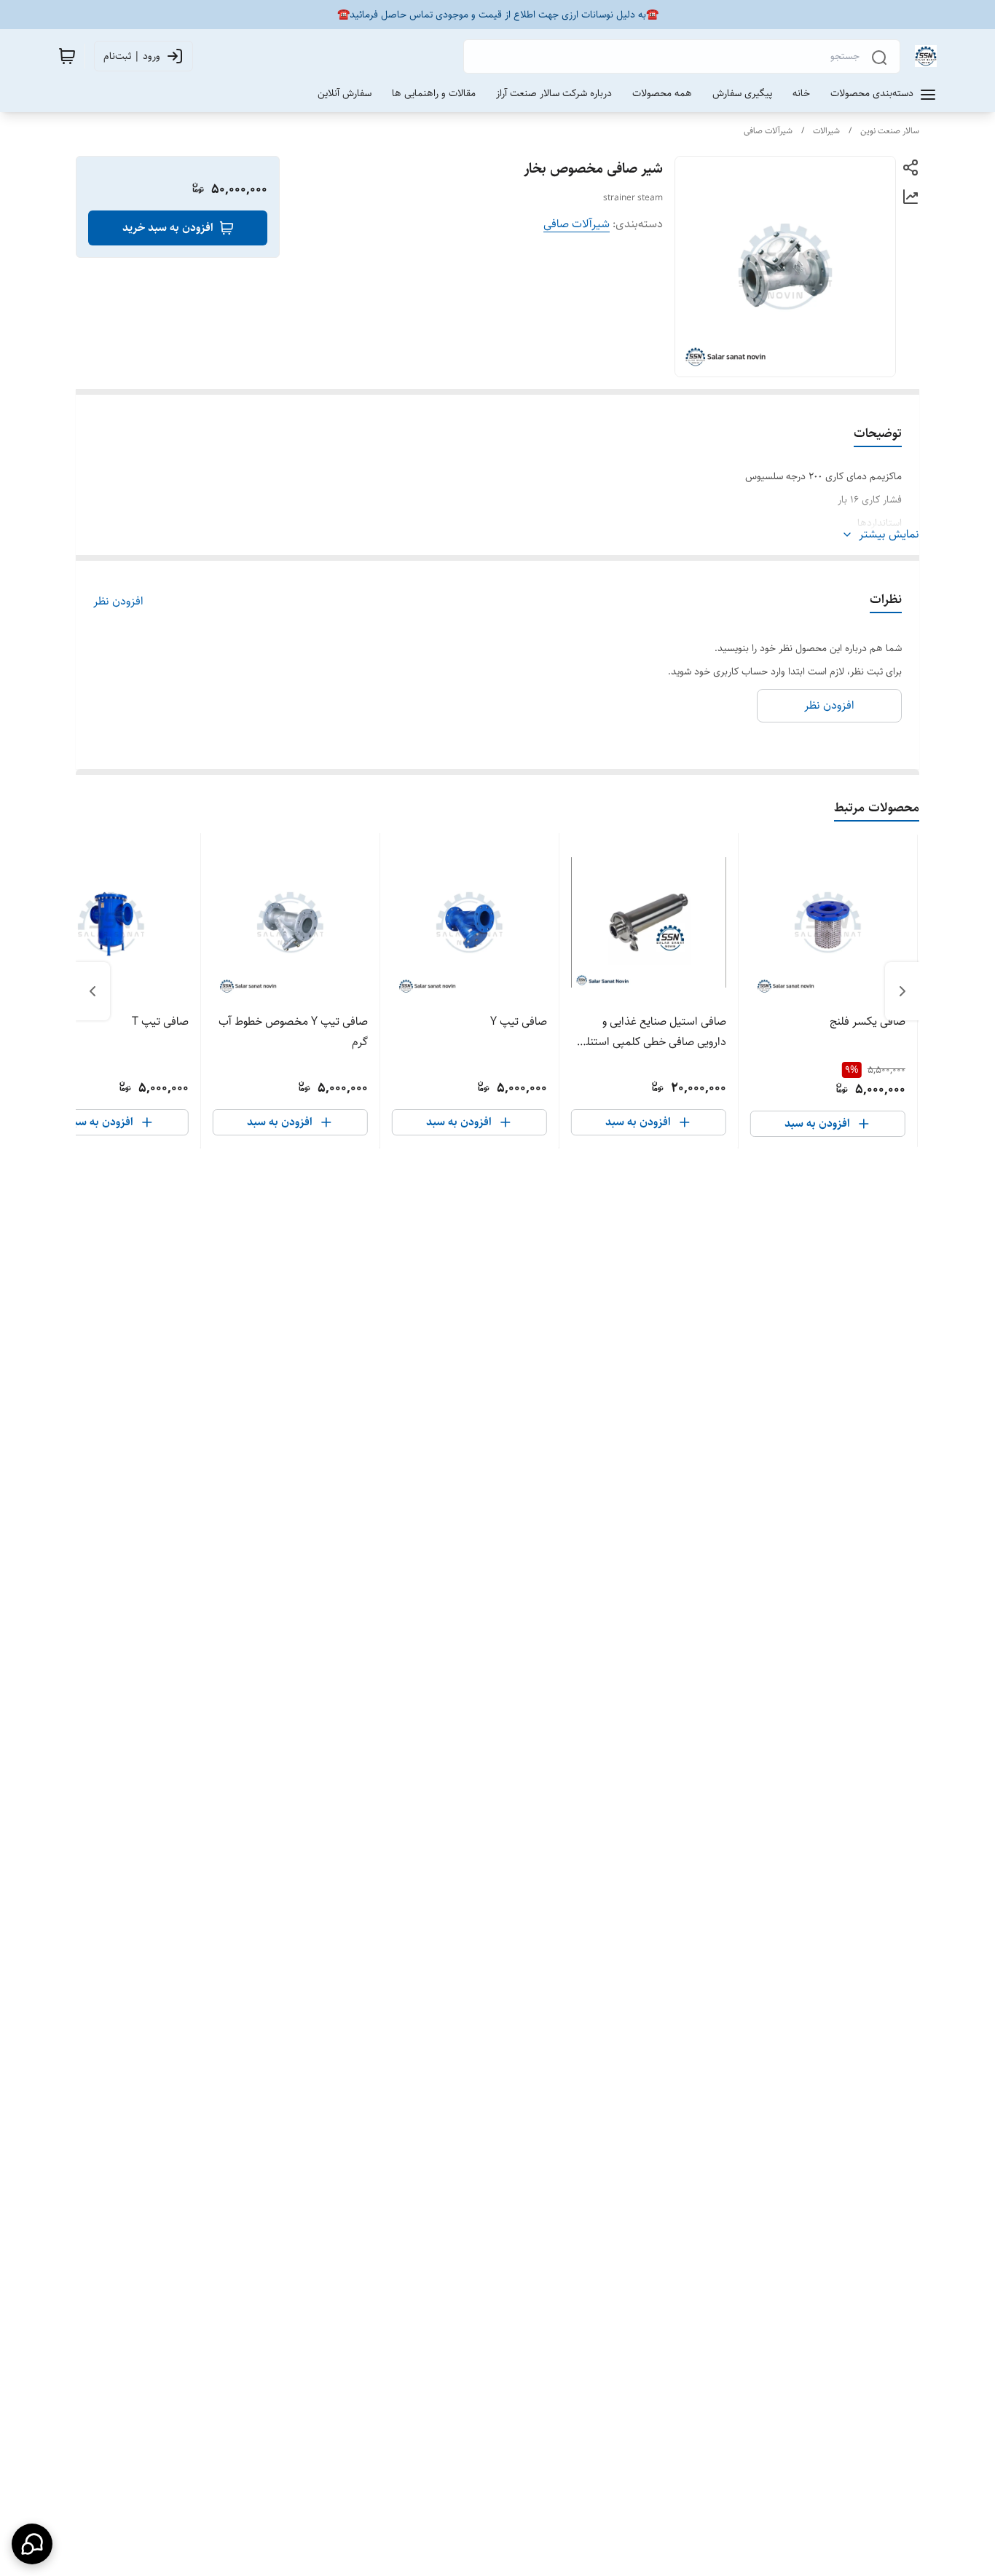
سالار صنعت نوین (890, 131)
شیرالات (826, 131)
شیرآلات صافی (768, 131)
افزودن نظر (118, 602)
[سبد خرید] (67, 56)
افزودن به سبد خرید (168, 228)
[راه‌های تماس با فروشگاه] (32, 2544)
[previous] (902, 991)
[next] (93, 991)
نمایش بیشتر (889, 535)
